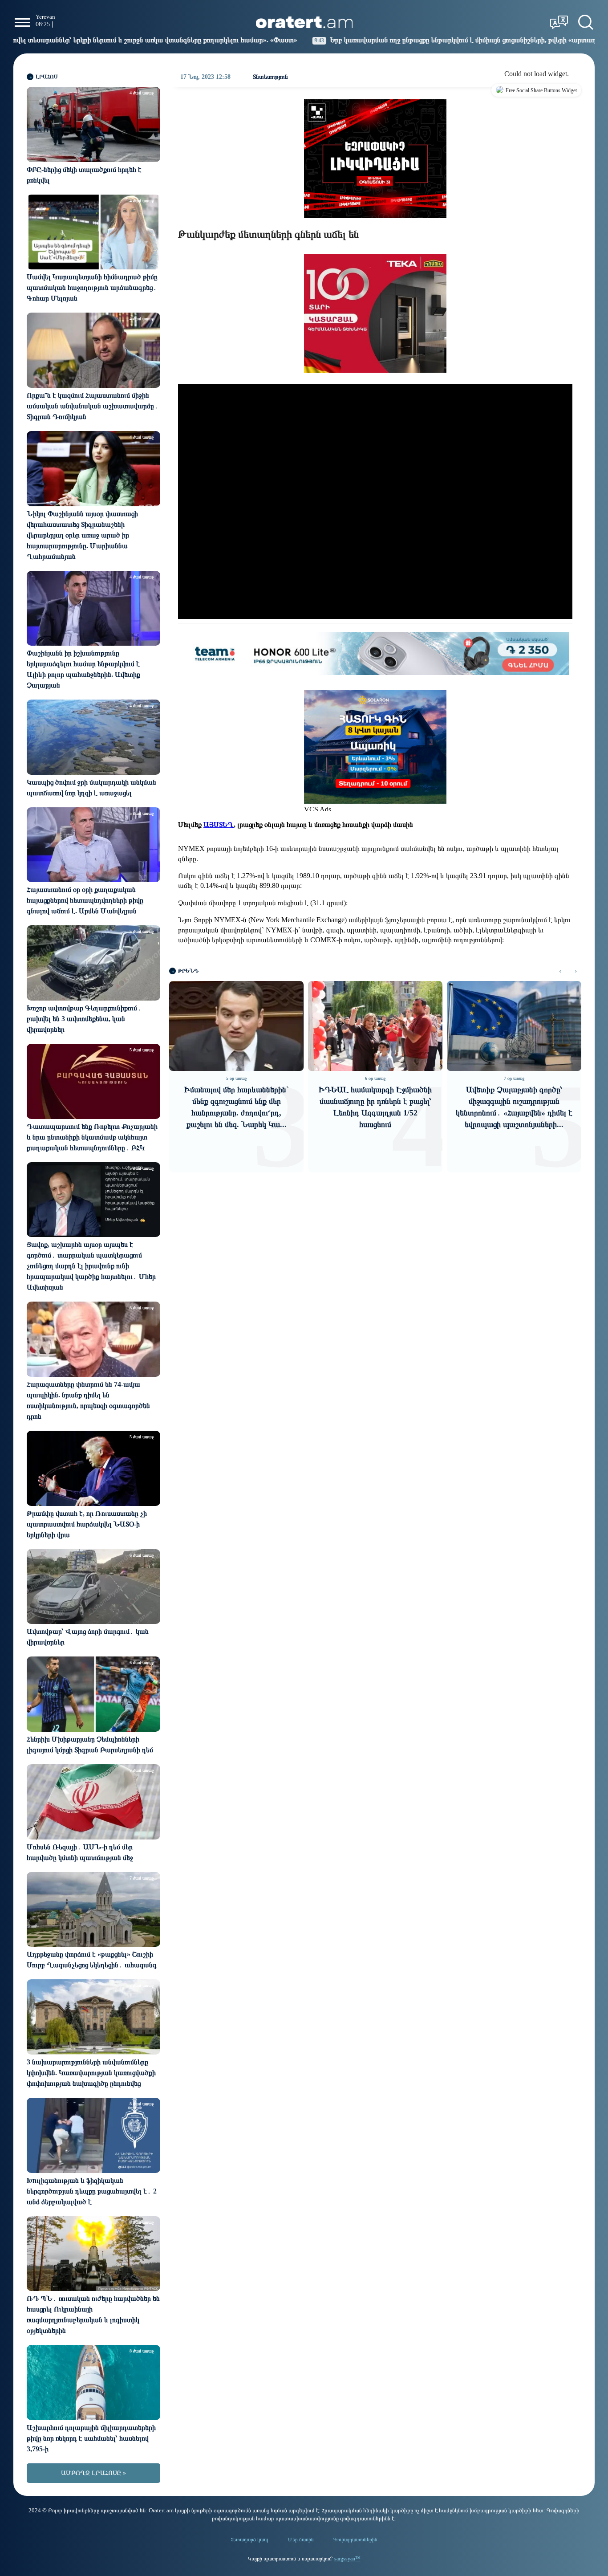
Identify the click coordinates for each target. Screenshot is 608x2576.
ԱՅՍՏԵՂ (219, 824)
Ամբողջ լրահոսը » (93, 2473)
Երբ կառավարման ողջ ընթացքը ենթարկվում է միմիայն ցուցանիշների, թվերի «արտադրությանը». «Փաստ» (369, 40)
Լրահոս (47, 77)
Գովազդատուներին (355, 2539)
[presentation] (560, 971)
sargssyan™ (347, 2559)
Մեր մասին (301, 2539)
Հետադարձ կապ (249, 2539)
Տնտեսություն (270, 77)
